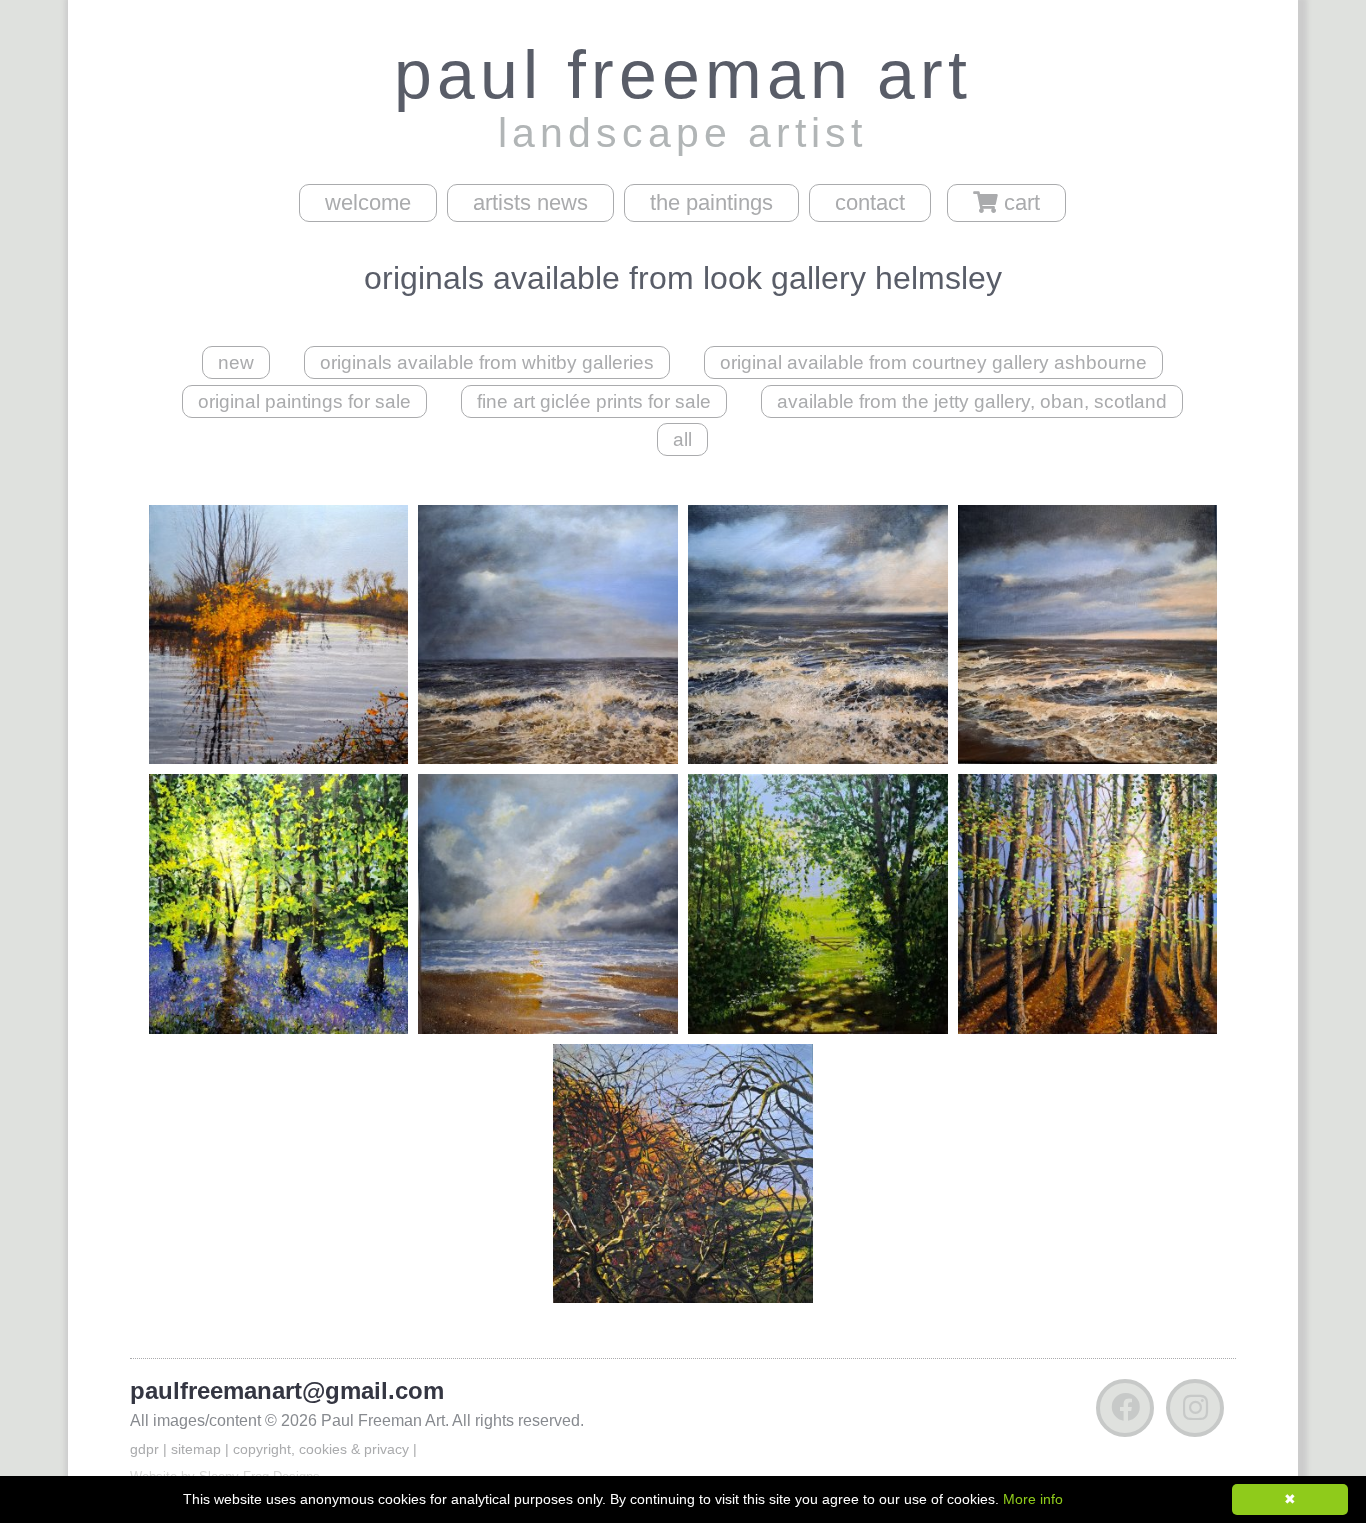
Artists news (530, 202)
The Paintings (711, 202)
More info (1033, 1499)
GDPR (144, 1449)
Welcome (368, 202)
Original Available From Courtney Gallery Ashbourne (933, 362)
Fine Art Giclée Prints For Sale (594, 401)
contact (870, 202)
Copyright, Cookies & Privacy (321, 1449)
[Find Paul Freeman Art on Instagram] (1195, 1412)
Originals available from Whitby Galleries (487, 362)
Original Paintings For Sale (304, 401)
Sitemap (196, 1449)
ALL (682, 439)
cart (1019, 202)
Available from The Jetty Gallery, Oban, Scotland (972, 401)
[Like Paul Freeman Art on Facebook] (1125, 1412)
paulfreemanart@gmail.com (287, 1390)
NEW (236, 362)
